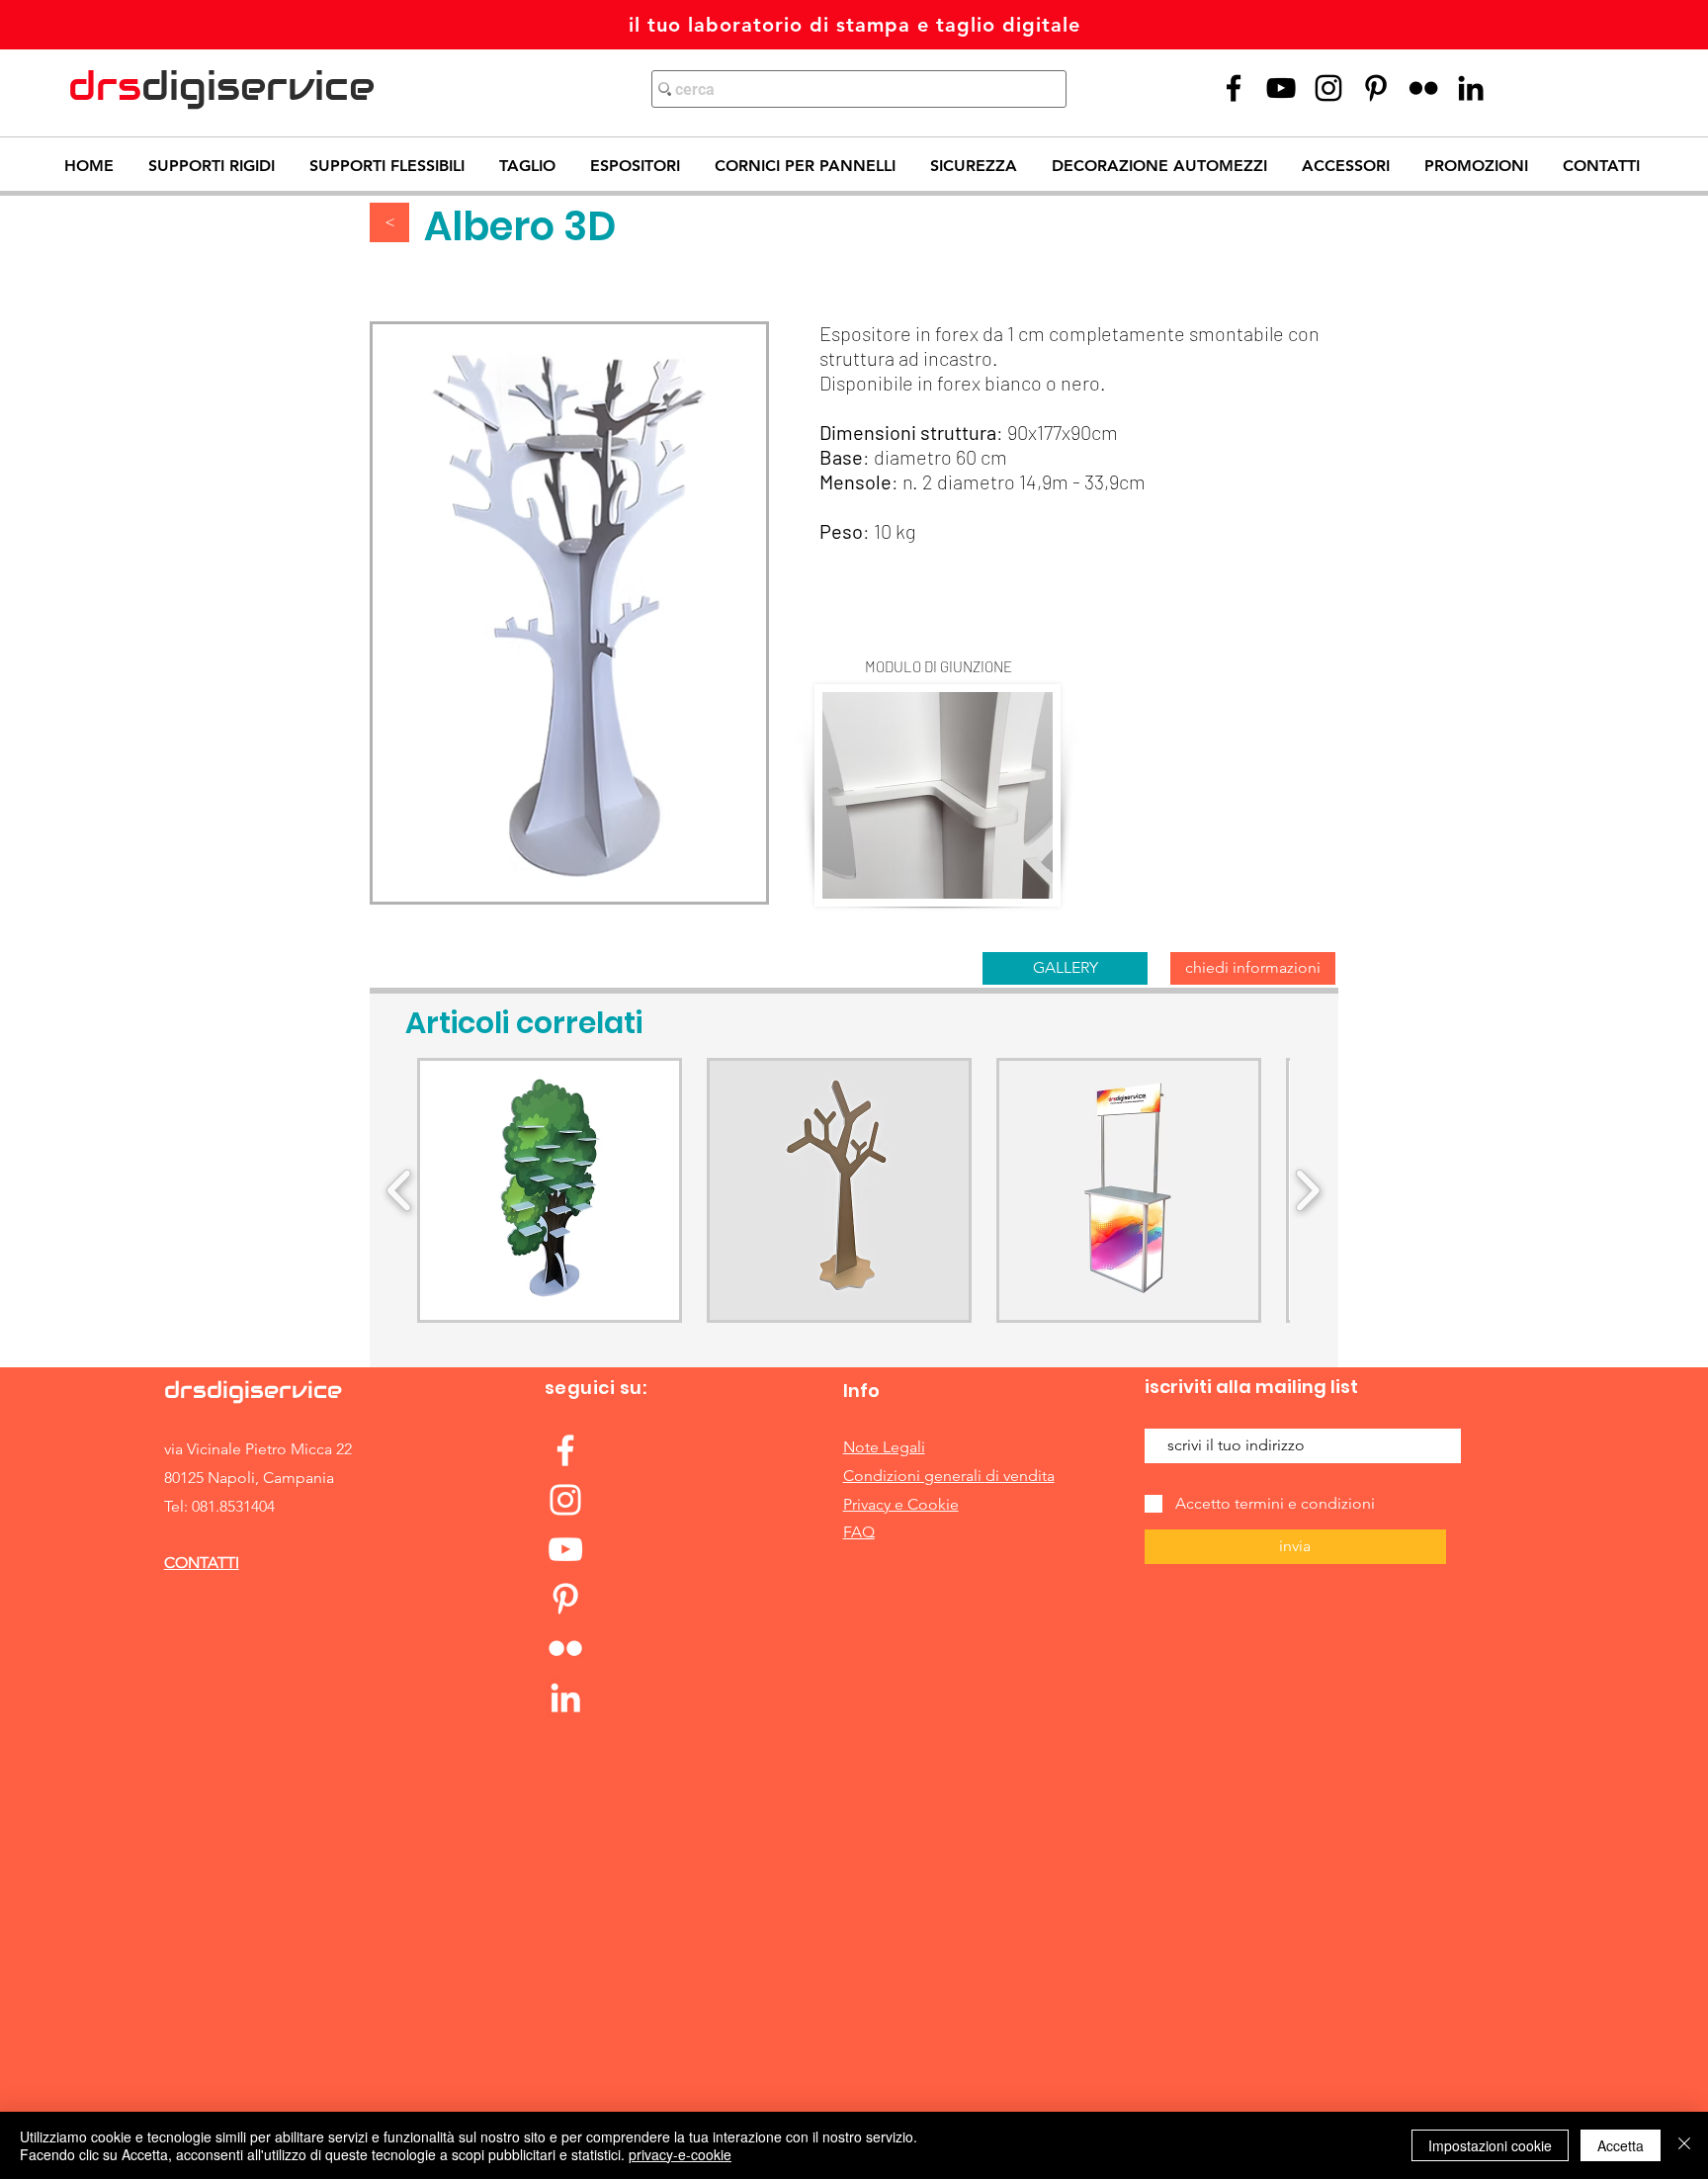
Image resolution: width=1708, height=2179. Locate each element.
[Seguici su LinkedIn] (1471, 88)
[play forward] (1307, 1191)
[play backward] (400, 1191)
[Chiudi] (1684, 2145)
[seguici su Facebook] (1234, 88)
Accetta (1621, 2145)
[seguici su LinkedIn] (565, 1698)
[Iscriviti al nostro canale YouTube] (1281, 88)
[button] (550, 1190)
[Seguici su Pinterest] (1376, 88)
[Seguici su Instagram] (1328, 88)
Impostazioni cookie (1490, 2145)
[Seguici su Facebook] (565, 1450)
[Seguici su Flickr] (1423, 88)
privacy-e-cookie (680, 2154)
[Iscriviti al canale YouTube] (565, 1549)
